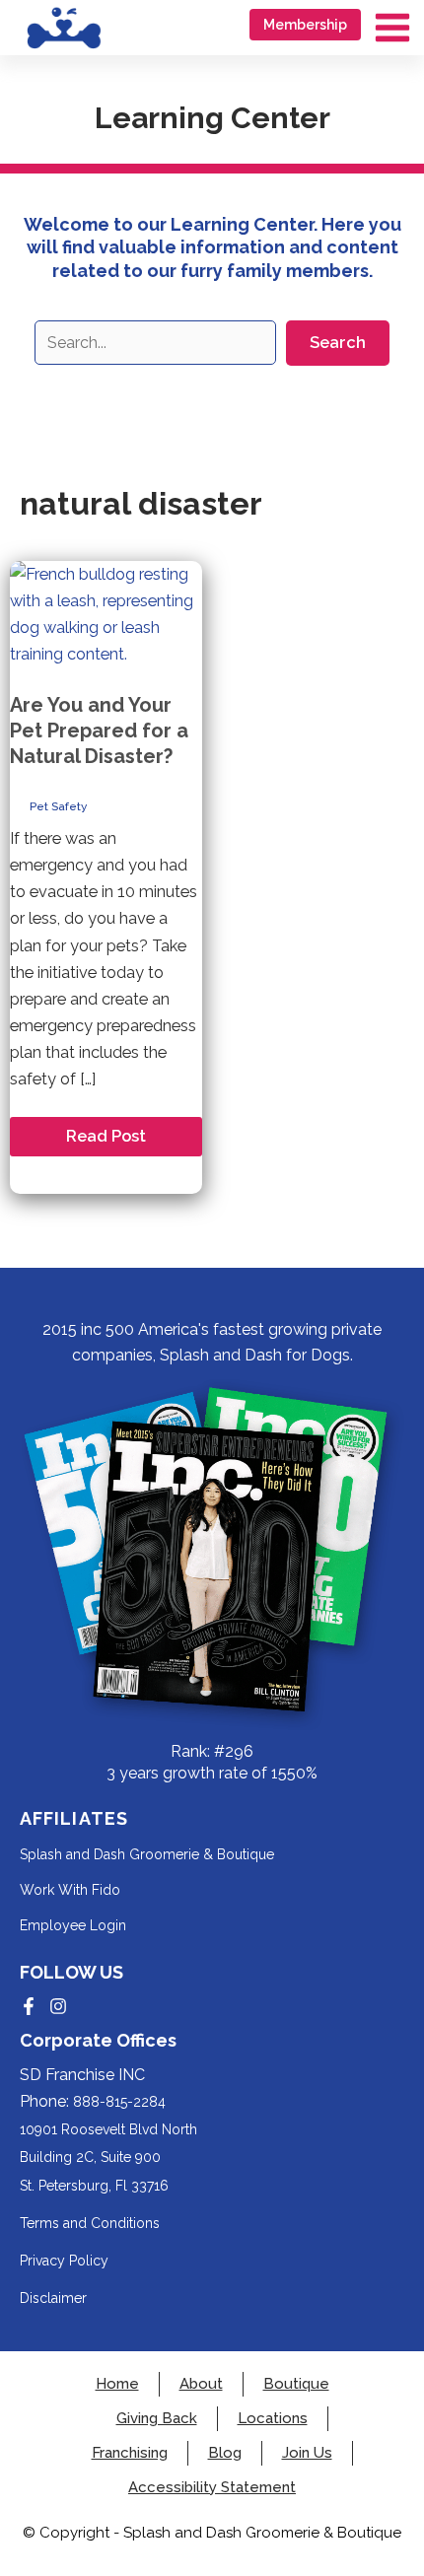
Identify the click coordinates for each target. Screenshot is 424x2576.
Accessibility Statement (212, 2488)
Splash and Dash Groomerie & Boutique (147, 1854)
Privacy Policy (64, 2261)
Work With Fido (70, 1890)
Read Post (106, 1141)
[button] (338, 343)
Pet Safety (58, 806)
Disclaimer (53, 2298)
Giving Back (157, 2419)
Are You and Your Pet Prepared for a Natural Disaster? (99, 731)
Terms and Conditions (90, 2223)
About (201, 2384)
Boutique (296, 2384)
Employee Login (73, 1925)
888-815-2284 (119, 2102)
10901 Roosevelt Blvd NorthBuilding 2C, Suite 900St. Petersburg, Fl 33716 (108, 2157)
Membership (305, 25)
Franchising (130, 2453)
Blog (225, 2453)
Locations (273, 2419)
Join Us (307, 2453)
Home (117, 2384)
